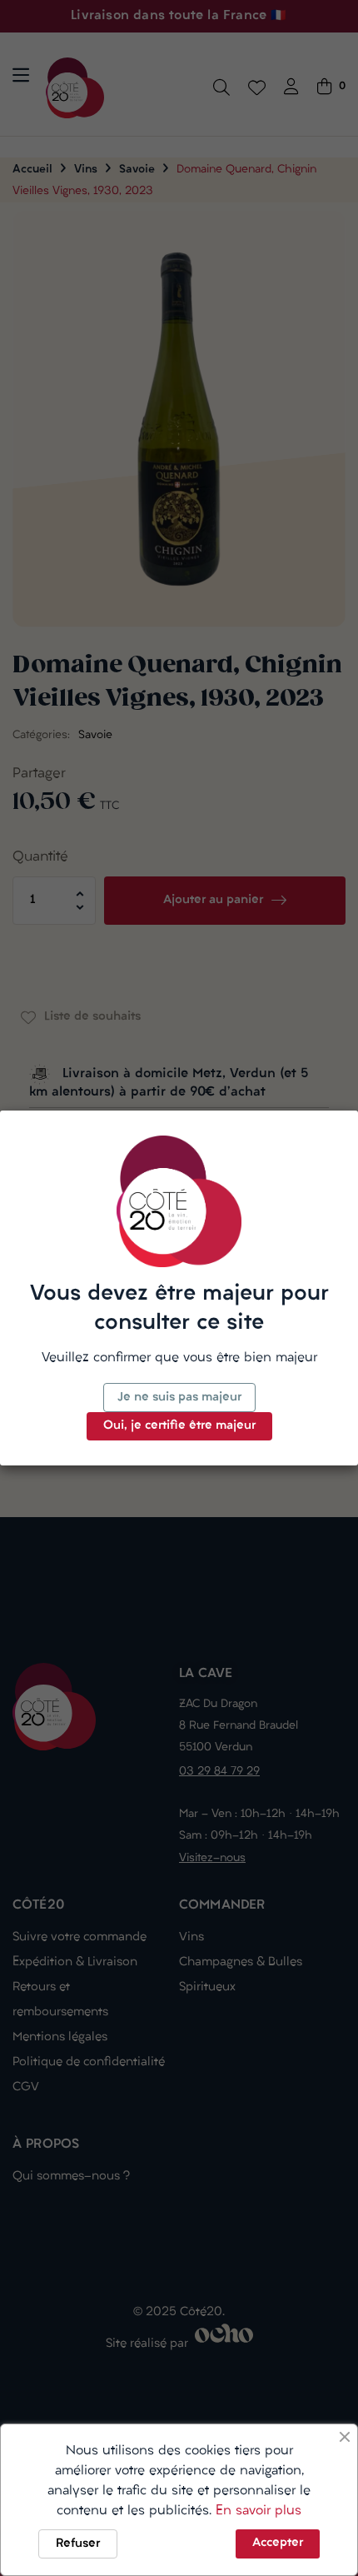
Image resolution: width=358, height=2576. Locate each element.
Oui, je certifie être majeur (179, 1426)
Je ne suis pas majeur (179, 1398)
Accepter (278, 2543)
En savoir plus (259, 2511)
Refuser (78, 2544)
